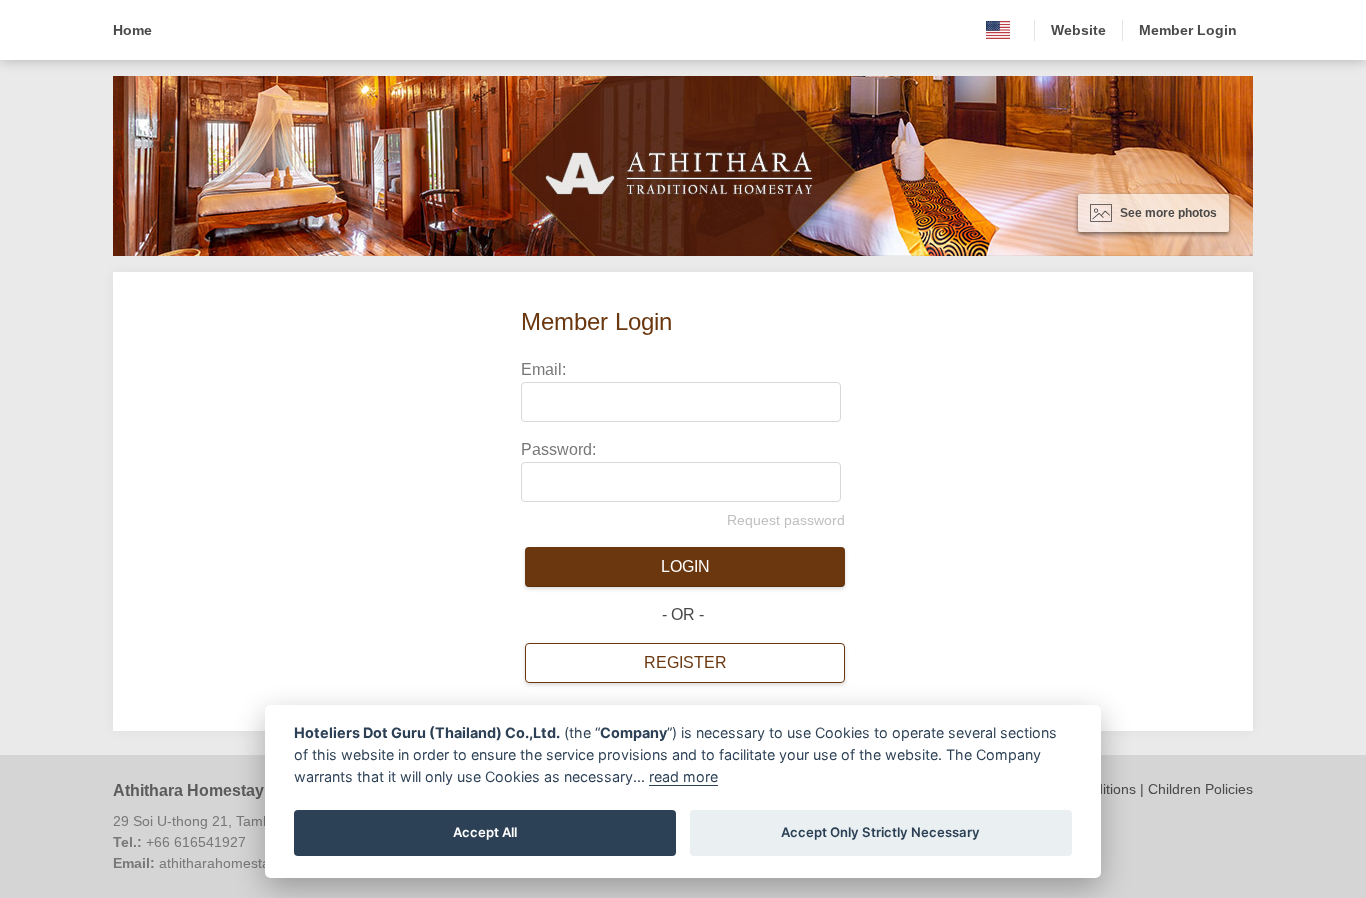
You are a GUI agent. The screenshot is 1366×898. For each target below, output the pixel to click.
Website (1078, 30)
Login (685, 566)
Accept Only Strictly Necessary (880, 832)
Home (132, 30)
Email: (543, 369)
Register (685, 662)
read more (683, 776)
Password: (558, 449)
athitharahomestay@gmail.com (257, 863)
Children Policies (1200, 789)
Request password (786, 520)
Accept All (485, 832)
